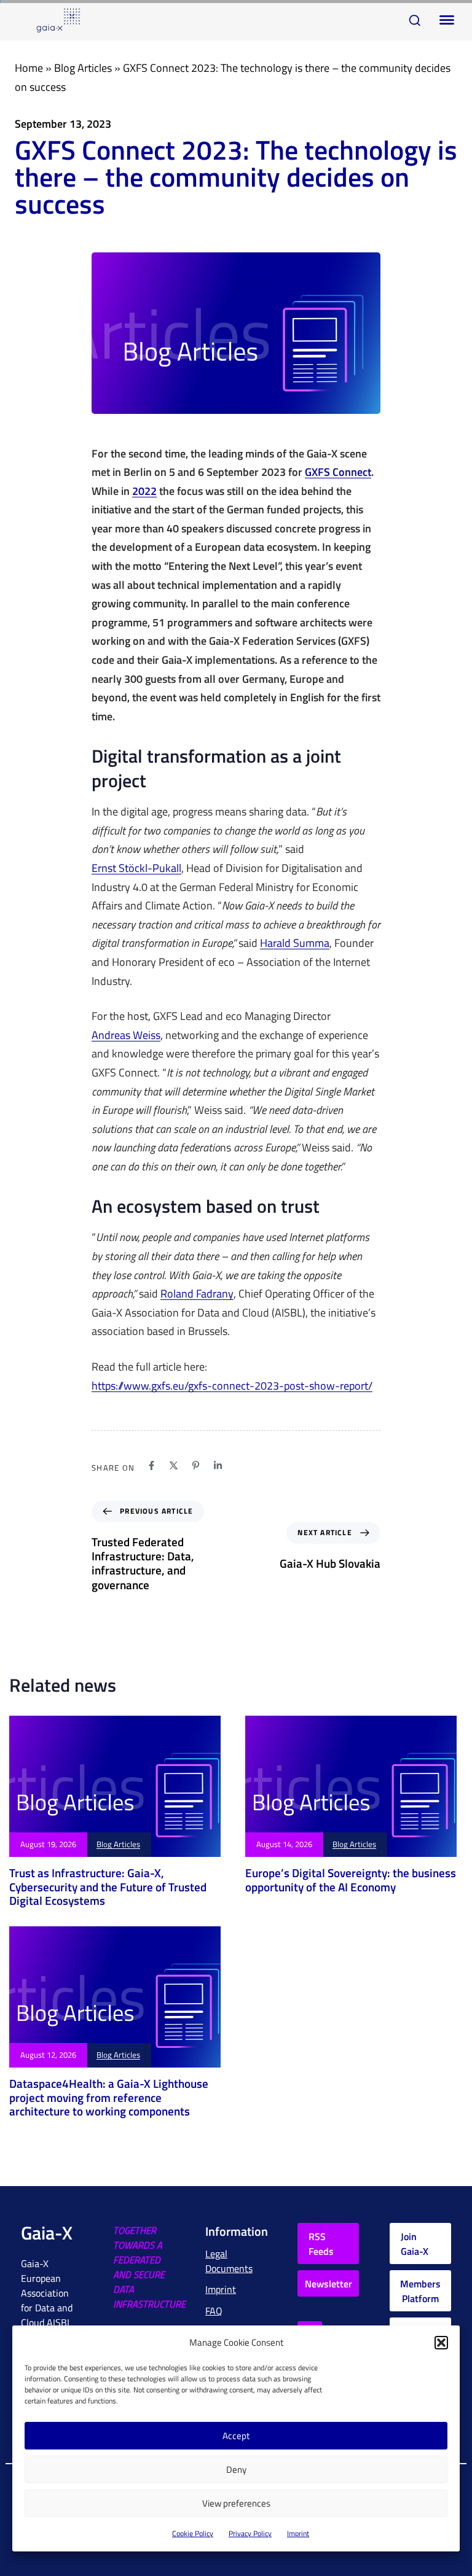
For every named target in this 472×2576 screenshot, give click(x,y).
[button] (441, 2343)
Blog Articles (83, 68)
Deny (236, 2469)
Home (29, 68)
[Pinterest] (196, 1465)
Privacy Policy (250, 2533)
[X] (174, 1465)
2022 (144, 492)
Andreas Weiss (126, 1036)
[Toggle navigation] (444, 20)
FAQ (214, 2311)
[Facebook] (151, 1465)
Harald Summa (295, 944)
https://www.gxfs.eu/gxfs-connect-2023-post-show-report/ (232, 1386)
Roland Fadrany (197, 1294)
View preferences (236, 2503)
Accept (236, 2436)
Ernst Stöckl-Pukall (136, 869)
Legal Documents (229, 2261)
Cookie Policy (193, 2533)
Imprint (298, 2533)
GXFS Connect (338, 473)
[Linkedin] (218, 1465)
